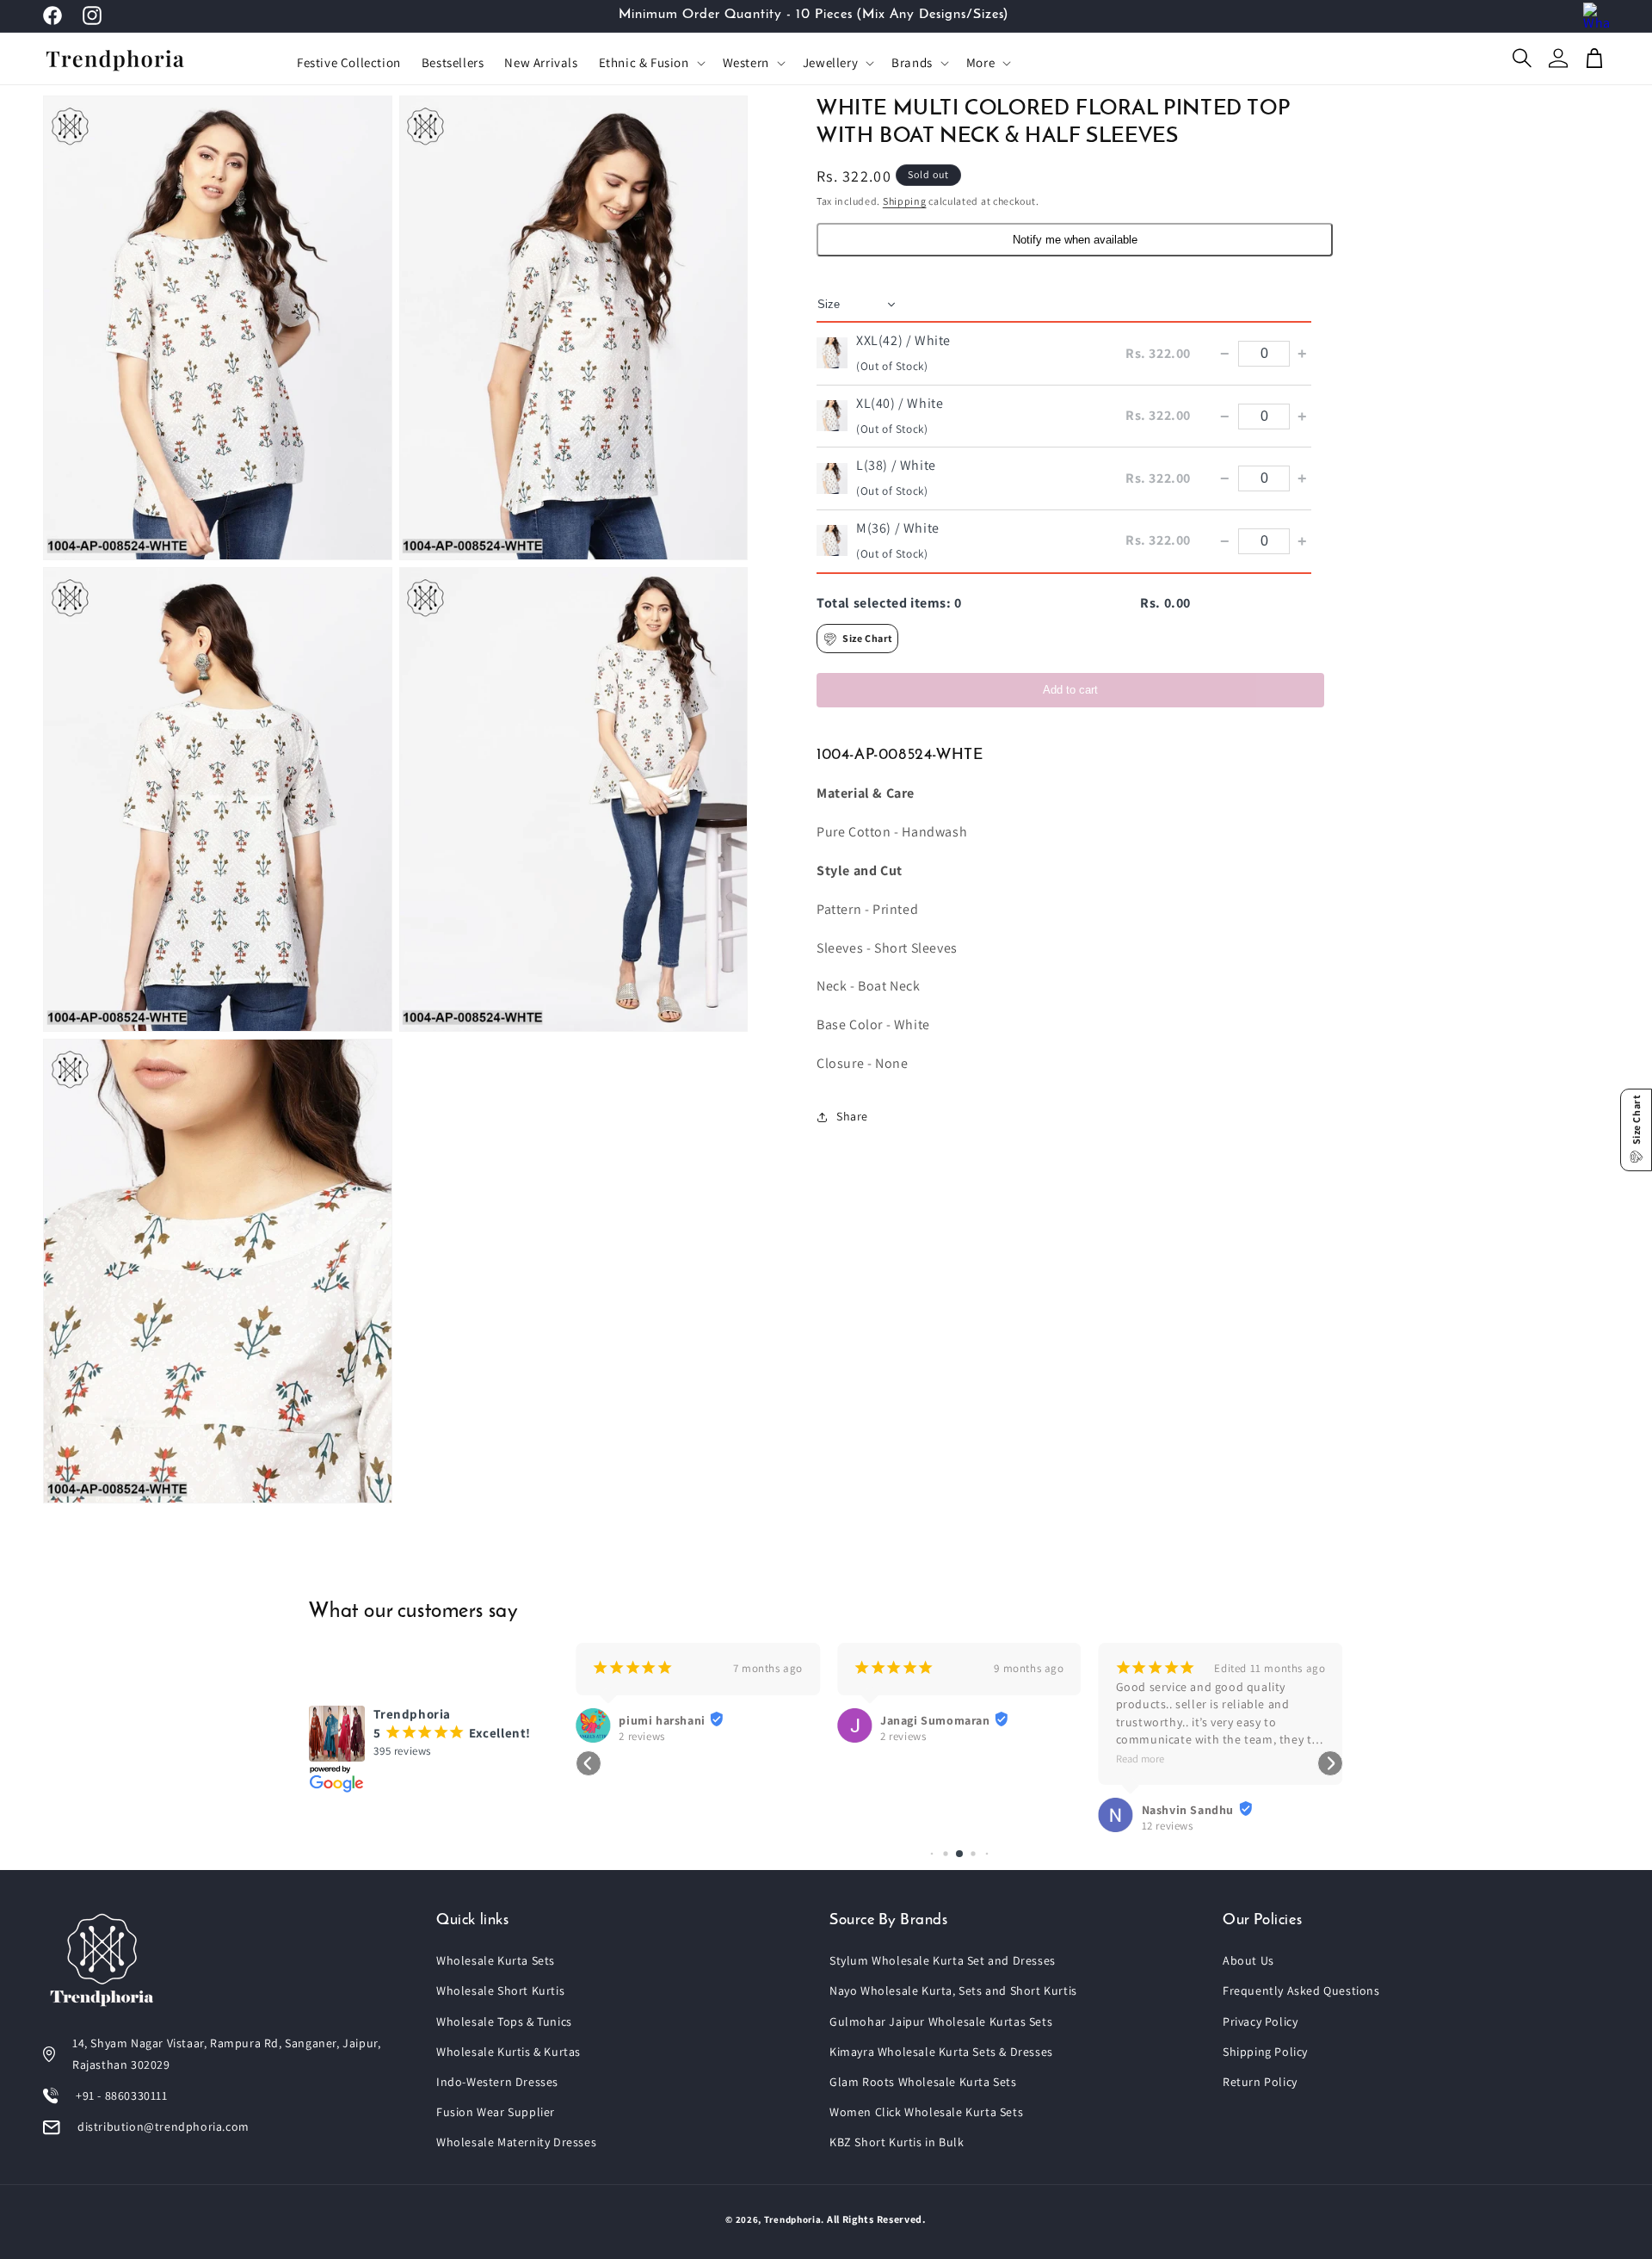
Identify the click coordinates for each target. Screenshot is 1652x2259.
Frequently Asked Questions (1301, 1991)
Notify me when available (1075, 241)
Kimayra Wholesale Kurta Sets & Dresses (941, 2052)
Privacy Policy (1260, 2021)
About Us (1248, 1960)
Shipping (905, 201)
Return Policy (1260, 2082)
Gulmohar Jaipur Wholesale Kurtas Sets (941, 2021)
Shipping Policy (1265, 2052)
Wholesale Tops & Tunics (504, 2021)
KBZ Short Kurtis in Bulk (897, 2142)
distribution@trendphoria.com (163, 2126)
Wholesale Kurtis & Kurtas (509, 2052)
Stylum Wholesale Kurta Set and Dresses (943, 1960)
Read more (1140, 1759)
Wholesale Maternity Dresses (516, 2142)
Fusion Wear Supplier (496, 2112)
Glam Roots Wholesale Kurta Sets (923, 2082)
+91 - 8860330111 (122, 2095)
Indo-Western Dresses (497, 2082)
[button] (650, 63)
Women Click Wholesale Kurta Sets (926, 2112)
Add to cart (1070, 690)
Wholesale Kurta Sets (496, 1960)
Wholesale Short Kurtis (500, 1991)
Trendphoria (793, 2219)
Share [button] (852, 1117)
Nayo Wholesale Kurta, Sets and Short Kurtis (953, 1991)
